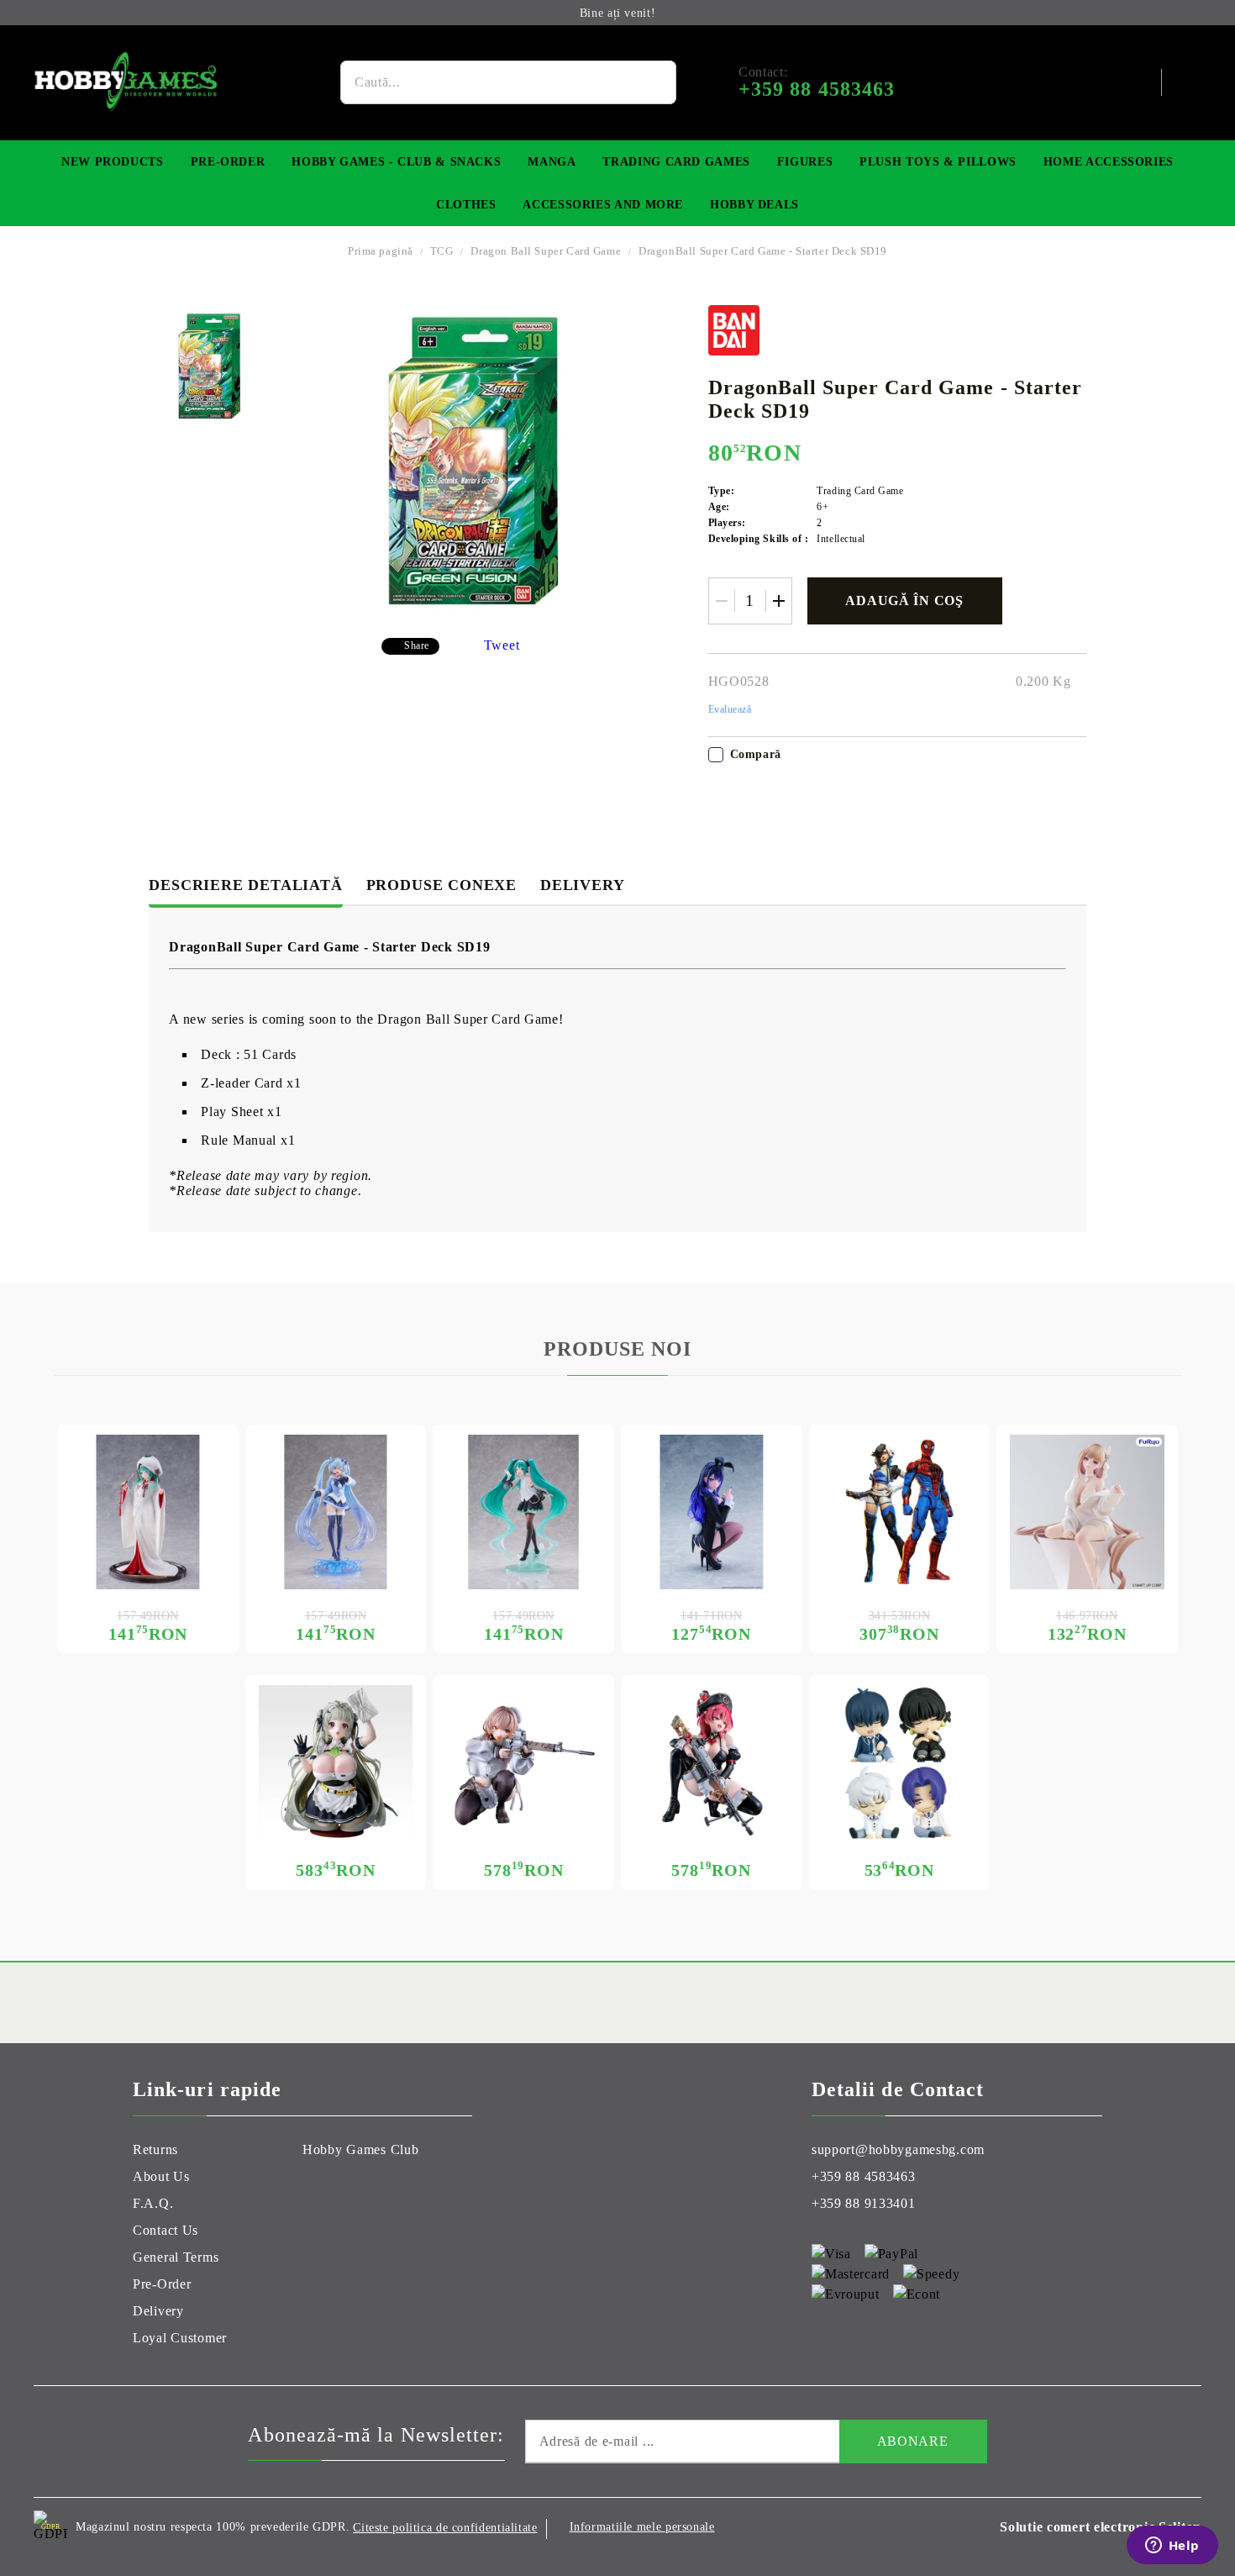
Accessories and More (603, 205)
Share (417, 645)
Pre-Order (228, 162)
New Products (113, 162)
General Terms (176, 2257)
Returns (155, 2149)
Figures (805, 162)
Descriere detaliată (245, 885)
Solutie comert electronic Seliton (1101, 2527)
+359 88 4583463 (864, 2176)
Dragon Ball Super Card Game (546, 251)
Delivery (582, 885)
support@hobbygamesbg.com (898, 2149)
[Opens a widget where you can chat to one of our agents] (1172, 2547)
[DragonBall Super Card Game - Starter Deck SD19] (210, 366)
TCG (442, 251)
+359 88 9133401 (864, 2203)
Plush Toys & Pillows (938, 162)
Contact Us (166, 2230)
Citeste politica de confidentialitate (445, 2528)
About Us (161, 2176)
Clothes (466, 205)
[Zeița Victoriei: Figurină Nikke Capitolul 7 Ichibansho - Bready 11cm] (523, 1762)
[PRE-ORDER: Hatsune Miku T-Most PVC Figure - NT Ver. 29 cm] (523, 1512)
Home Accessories (1109, 162)
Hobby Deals (754, 205)
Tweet (502, 645)
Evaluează (730, 709)
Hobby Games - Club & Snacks (396, 162)
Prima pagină (381, 251)
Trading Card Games (676, 162)
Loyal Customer (180, 2338)
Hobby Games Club (361, 2149)
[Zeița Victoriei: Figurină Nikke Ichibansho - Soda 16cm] (336, 1762)
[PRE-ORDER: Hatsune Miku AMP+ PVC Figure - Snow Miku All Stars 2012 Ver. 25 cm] (336, 1512)
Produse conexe (441, 885)
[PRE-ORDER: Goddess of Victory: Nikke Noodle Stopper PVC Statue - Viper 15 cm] (1087, 1512)
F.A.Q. (153, 2203)
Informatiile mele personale (642, 2527)
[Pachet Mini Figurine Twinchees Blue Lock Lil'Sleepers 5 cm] (900, 1762)
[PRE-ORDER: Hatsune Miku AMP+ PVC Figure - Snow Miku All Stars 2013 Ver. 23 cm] (148, 1512)
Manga (552, 162)
